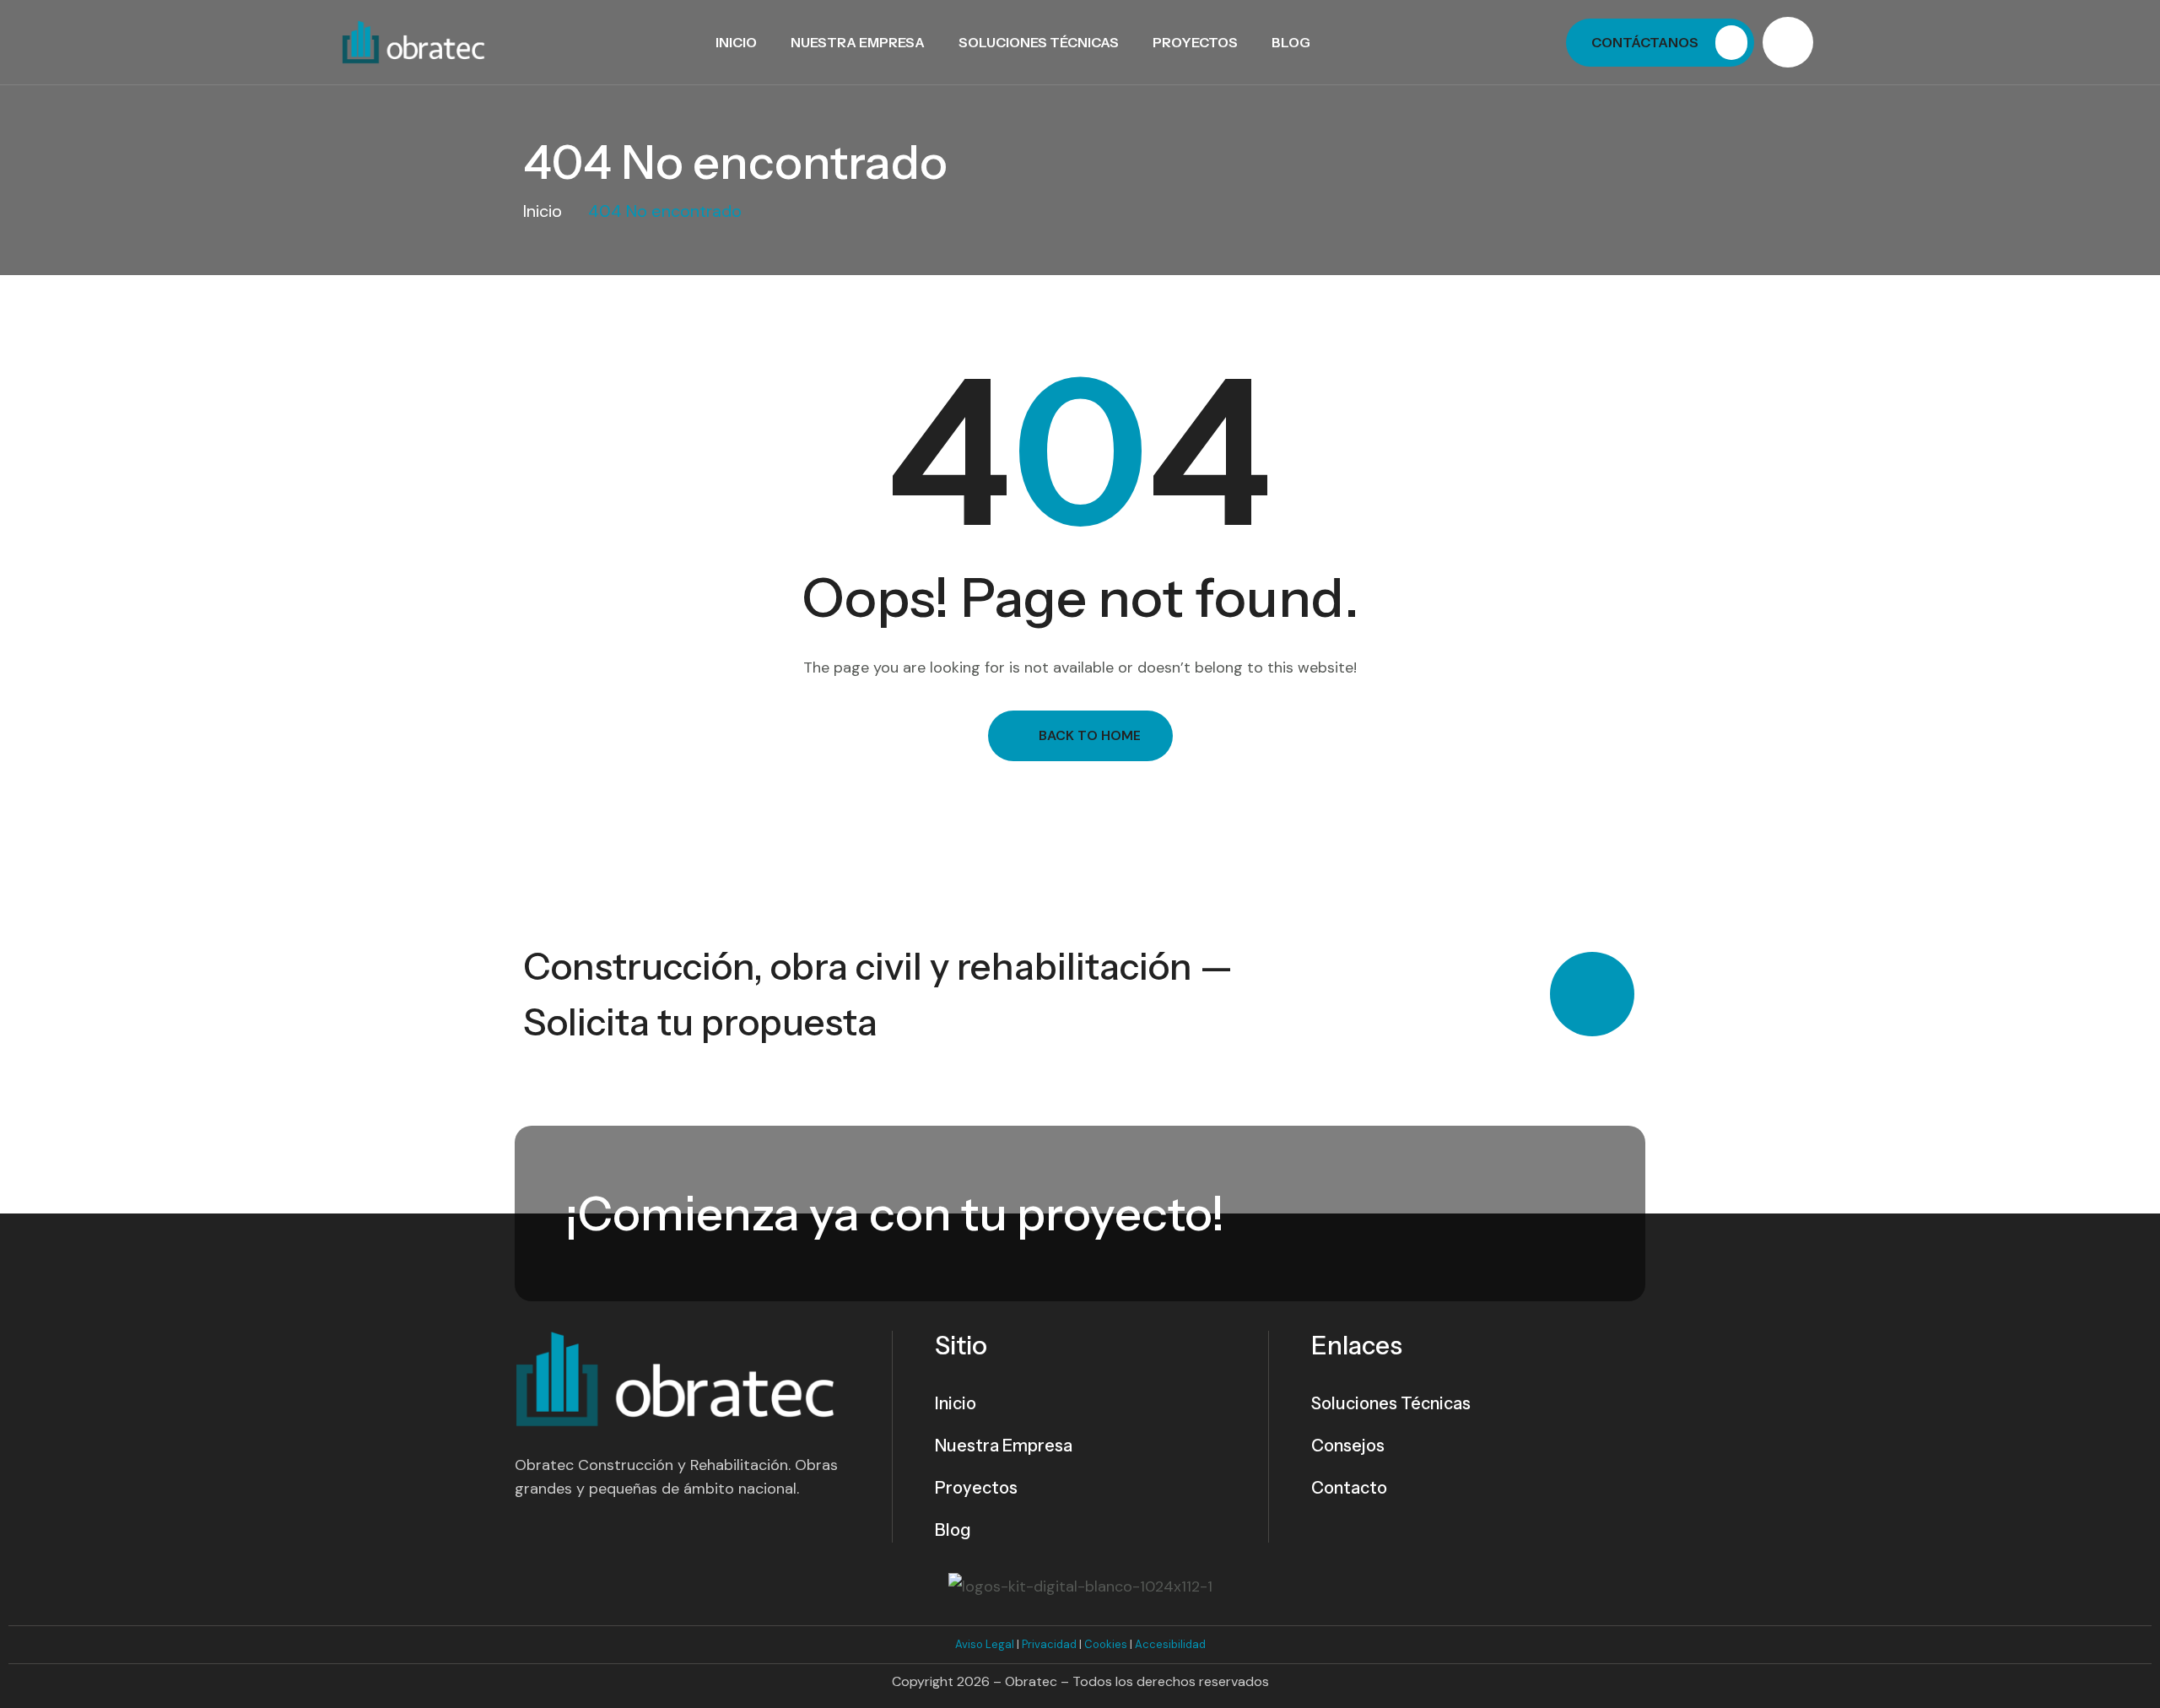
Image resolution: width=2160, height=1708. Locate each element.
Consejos (1348, 1446)
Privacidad (1049, 1644)
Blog (1291, 42)
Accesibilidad (1170, 1644)
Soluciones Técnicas (1039, 42)
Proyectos (1195, 42)
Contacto (1349, 1488)
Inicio (736, 42)
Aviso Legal (985, 1644)
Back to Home (1090, 735)
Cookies (1106, 1644)
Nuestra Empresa (858, 42)
